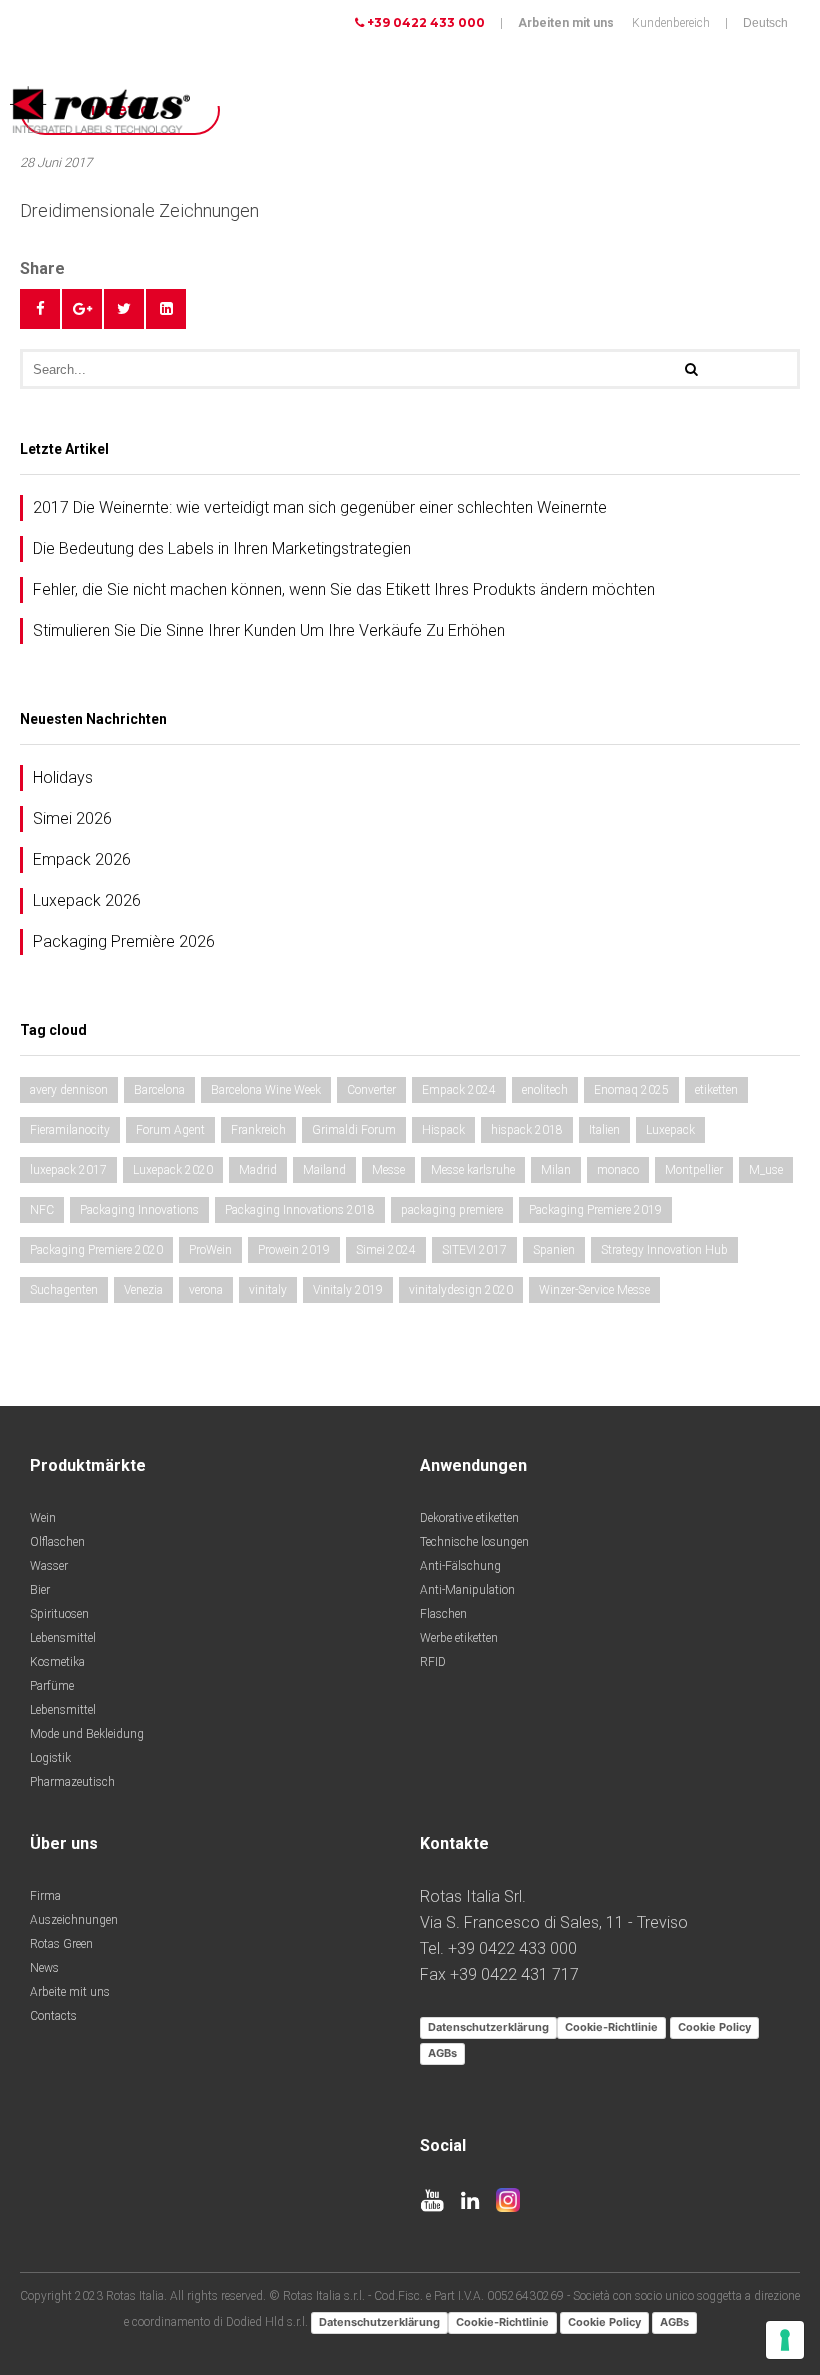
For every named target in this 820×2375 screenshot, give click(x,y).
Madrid (258, 1170)
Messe (388, 1170)
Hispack (443, 1130)
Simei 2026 (72, 818)
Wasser (49, 1566)
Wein (43, 1518)
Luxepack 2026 (87, 900)
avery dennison (69, 1090)
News (44, 1968)
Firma (45, 1896)
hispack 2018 (527, 1130)
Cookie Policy (714, 2027)
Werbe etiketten (459, 1638)
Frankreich (258, 1130)
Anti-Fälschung (460, 1566)
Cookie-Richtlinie (611, 2027)
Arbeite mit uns (70, 1992)
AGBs (442, 2053)
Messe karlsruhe (473, 1170)
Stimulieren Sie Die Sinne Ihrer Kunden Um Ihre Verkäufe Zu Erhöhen (269, 630)
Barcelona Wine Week (266, 1090)
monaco (618, 1170)
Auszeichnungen (74, 1920)
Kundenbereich (671, 23)
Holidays (63, 777)
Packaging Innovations (139, 1210)
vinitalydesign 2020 (461, 1290)
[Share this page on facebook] (40, 309)
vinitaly (268, 1290)
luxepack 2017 (68, 1170)
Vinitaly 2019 (348, 1290)
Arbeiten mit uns (566, 23)
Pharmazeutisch (72, 1782)
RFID (433, 1662)
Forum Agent (170, 1130)
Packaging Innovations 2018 (300, 1210)
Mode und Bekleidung (87, 1734)
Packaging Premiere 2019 (595, 1210)
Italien (604, 1130)
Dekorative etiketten (469, 1518)
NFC (42, 1210)
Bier (40, 1590)
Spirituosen (59, 1614)
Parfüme (52, 1686)
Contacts (53, 2016)
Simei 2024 (386, 1250)
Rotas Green (61, 1944)
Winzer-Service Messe (594, 1290)
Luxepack (670, 1130)
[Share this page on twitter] (124, 309)
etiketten (716, 1090)
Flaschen (443, 1614)
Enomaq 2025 (631, 1090)
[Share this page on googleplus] (82, 309)
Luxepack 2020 (173, 1170)
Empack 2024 (459, 1090)
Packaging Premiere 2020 (96, 1250)
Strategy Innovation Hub (664, 1250)
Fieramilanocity (70, 1130)
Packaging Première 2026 (124, 941)
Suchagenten (64, 1290)
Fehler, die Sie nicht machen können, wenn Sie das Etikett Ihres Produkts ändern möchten (344, 589)
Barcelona (159, 1090)
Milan (556, 1170)
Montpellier (694, 1170)
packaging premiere (452, 1210)
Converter (371, 1090)
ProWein (210, 1250)
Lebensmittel (63, 1638)
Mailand (324, 1170)
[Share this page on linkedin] (166, 309)
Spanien (554, 1250)
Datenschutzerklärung (488, 2027)
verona (206, 1290)
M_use (766, 1170)
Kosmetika (57, 1662)
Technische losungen (474, 1542)
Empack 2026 (82, 859)
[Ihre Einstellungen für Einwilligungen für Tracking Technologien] (785, 2340)
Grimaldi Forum (354, 1130)
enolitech (545, 1090)
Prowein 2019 (294, 1250)
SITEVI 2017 (474, 1250)
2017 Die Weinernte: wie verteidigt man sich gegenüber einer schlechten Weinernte (320, 507)
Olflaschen (57, 1542)
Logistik (50, 1758)
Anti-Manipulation (467, 1590)
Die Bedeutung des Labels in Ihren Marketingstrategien (222, 548)
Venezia (143, 1290)
